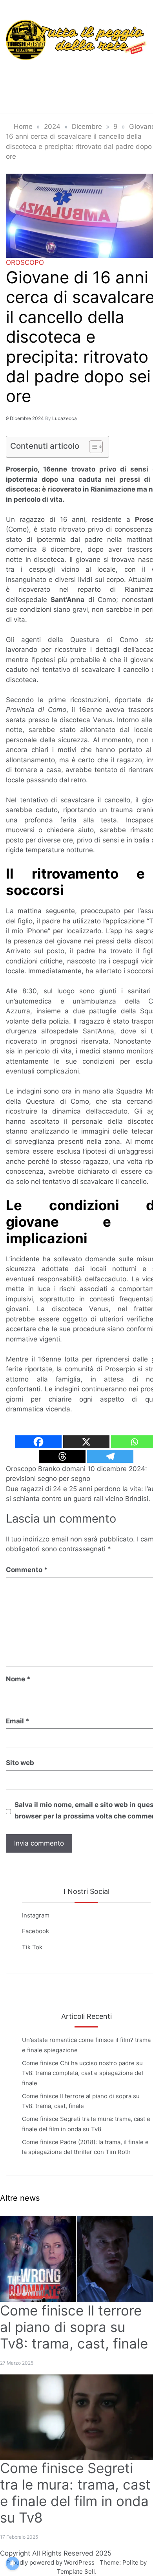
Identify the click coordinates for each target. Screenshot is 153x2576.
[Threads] (62, 1456)
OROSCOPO (25, 262)
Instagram (36, 1915)
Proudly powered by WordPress (51, 2562)
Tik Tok (32, 1947)
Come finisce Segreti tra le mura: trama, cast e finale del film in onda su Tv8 (75, 2493)
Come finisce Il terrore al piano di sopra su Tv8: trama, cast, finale (74, 2327)
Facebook (36, 1931)
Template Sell (76, 2571)
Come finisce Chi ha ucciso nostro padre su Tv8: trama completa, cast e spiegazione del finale (83, 2073)
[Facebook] (38, 1442)
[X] (86, 1442)
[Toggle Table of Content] (92, 447)
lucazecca (65, 418)
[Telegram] (110, 1456)
